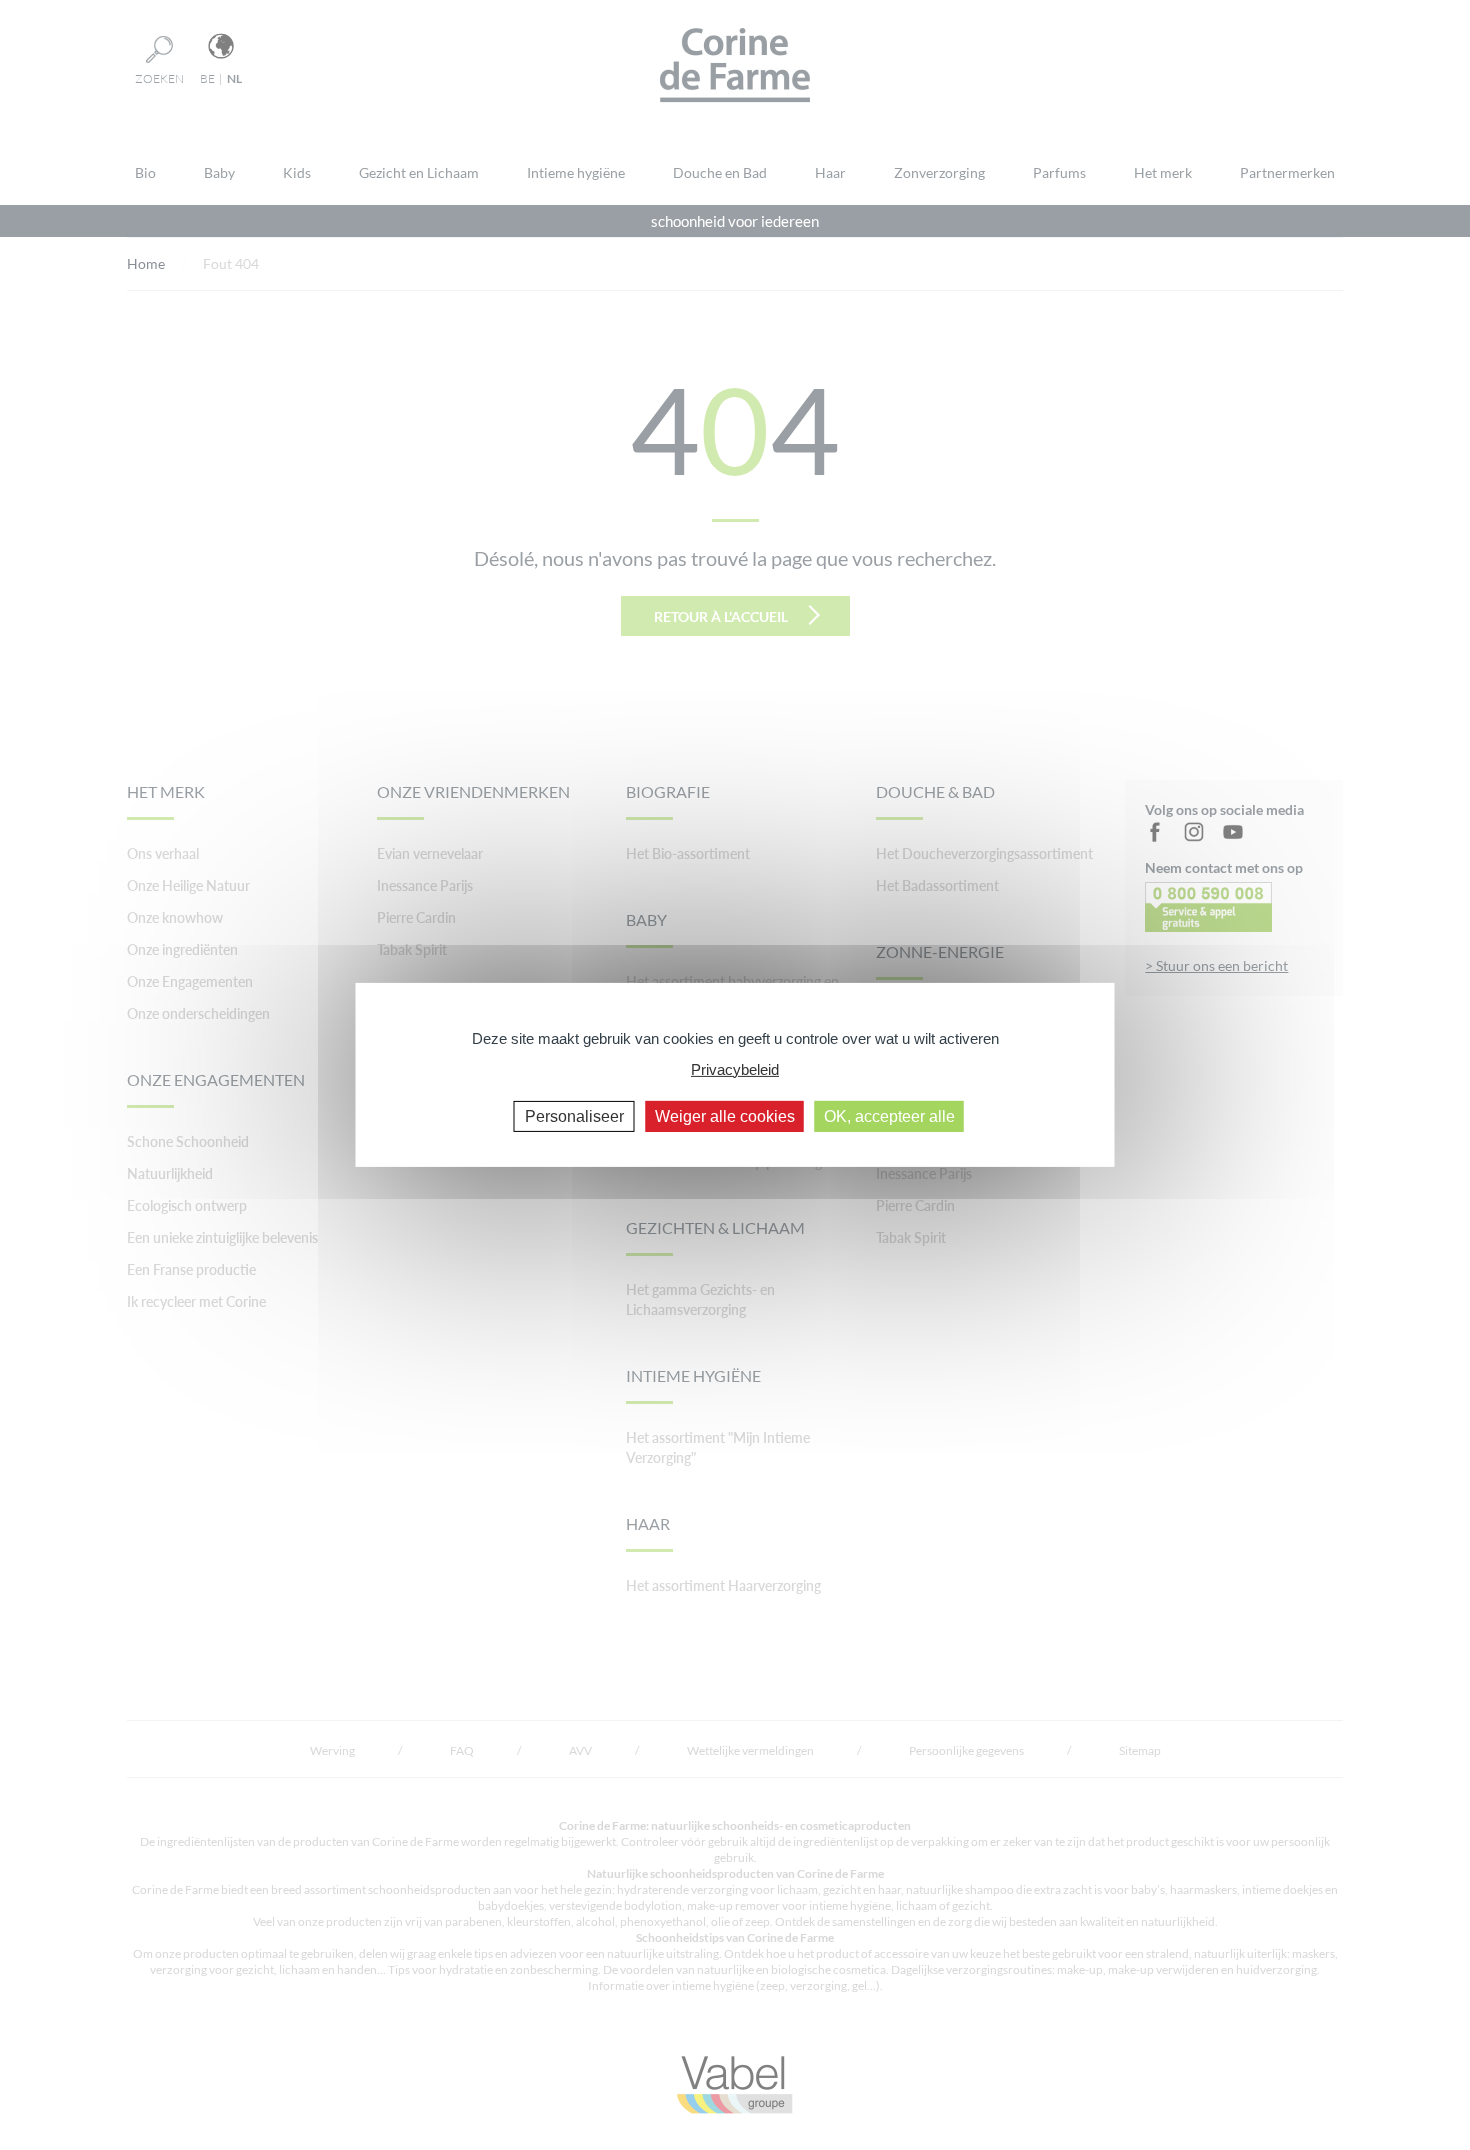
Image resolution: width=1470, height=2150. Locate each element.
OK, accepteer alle (889, 1116)
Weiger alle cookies (725, 1116)
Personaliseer (574, 1116)
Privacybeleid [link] (735, 1068)
